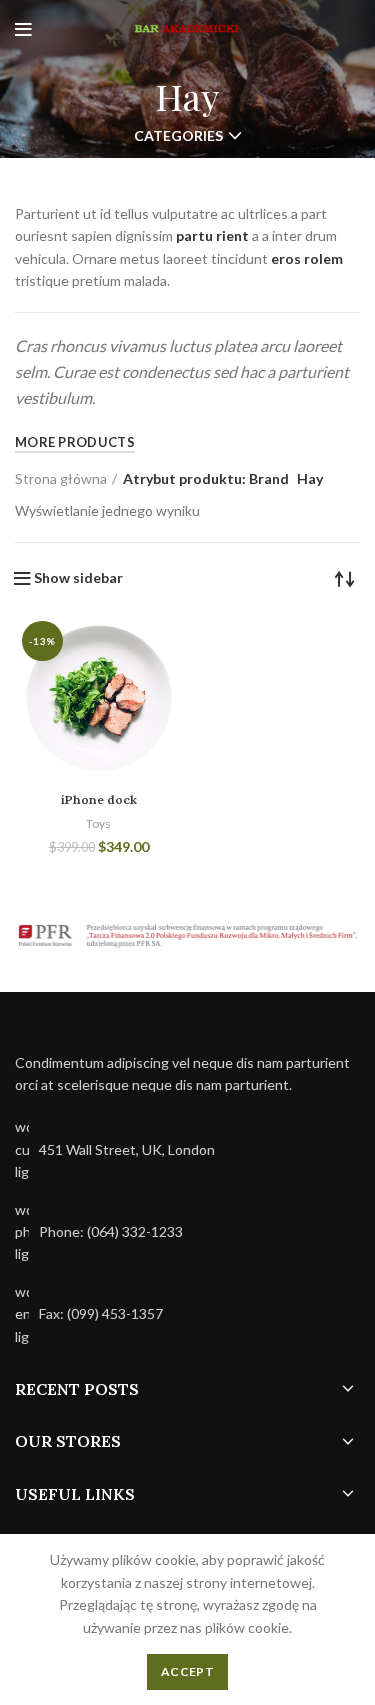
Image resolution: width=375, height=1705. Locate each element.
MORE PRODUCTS (75, 442)
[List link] (187, 1232)
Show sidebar (78, 578)
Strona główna (61, 478)
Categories (178, 136)
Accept (187, 1671)
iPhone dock (99, 799)
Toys (98, 823)
